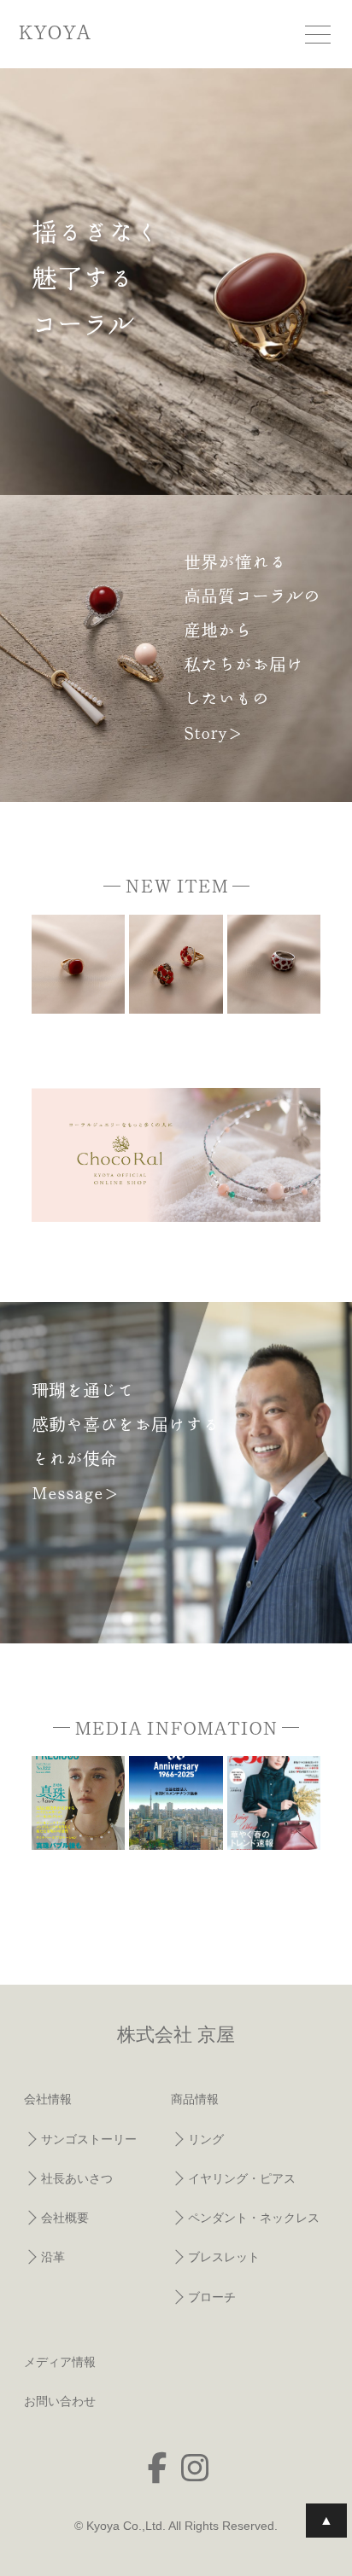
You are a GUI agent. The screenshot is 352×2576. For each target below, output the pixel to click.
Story (205, 732)
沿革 (53, 2257)
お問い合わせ (60, 2401)
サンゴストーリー (89, 2139)
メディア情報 (60, 2362)
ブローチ (212, 2297)
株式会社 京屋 (176, 2035)
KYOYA (54, 32)
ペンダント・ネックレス (254, 2218)
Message (67, 1492)
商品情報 (195, 2099)
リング (206, 2139)
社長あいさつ (77, 2178)
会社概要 (65, 2218)
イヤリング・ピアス (242, 2178)
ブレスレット (224, 2257)
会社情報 (48, 2099)
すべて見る (274, 1882)
